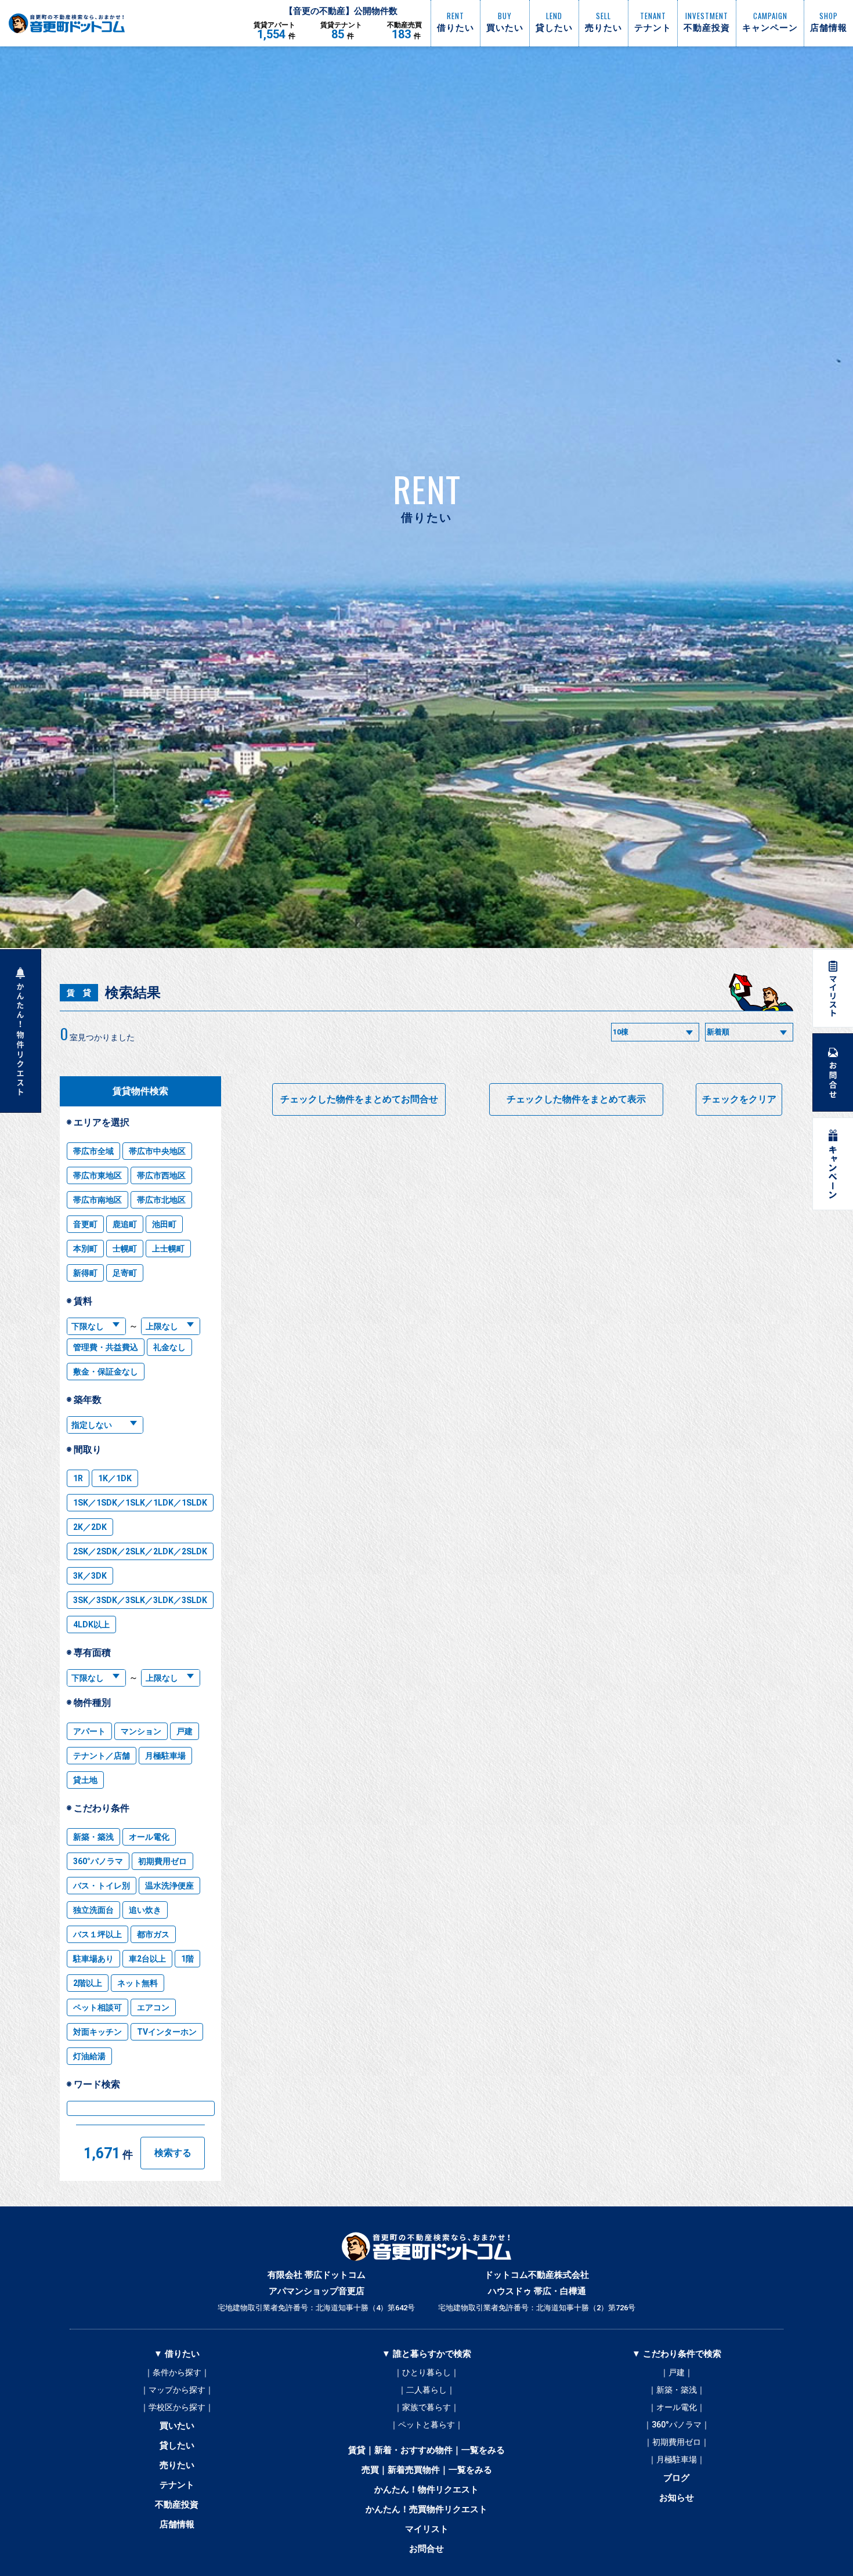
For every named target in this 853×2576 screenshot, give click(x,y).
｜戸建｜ (677, 2372)
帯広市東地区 (97, 1175)
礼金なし (169, 1347)
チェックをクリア (739, 1099)
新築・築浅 (93, 1837)
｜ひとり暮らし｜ (426, 2372)
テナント (177, 2485)
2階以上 (88, 1983)
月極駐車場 (165, 1756)
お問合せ (426, 2549)
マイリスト (427, 2529)
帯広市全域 (93, 1151)
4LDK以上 (91, 1625)
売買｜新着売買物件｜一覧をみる (427, 2470)
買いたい (177, 2426)
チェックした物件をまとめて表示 (576, 1099)
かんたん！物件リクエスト (426, 2490)
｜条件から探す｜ (177, 2372)
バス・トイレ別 (102, 1886)
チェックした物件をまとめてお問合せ (359, 1099)
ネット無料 (138, 1983)
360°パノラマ (98, 1861)
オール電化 (149, 1837)
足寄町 (125, 1273)
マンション (141, 1731)
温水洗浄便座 (169, 1886)
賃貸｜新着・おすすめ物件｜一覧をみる (426, 2450)
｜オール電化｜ (677, 2407)
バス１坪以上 (97, 1934)
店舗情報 (177, 2524)
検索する (173, 2153)
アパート (89, 1731)
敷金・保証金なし (106, 1372)
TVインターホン (167, 2032)
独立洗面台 (93, 1910)
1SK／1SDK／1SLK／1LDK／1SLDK (140, 1503)
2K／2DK (90, 1527)
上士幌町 (168, 1249)
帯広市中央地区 (157, 1151)
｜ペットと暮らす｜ (426, 2425)
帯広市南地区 (97, 1200)
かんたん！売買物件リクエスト (426, 2509)
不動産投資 (177, 2505)
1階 (187, 1959)
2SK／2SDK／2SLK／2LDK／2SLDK (140, 1551)
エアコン (153, 2007)
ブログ (676, 2478)
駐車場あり (93, 1959)
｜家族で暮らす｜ (426, 2407)
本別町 (85, 1249)
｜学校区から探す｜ (177, 2407)
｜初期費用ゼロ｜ (677, 2442)
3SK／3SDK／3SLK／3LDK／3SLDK (140, 1600)
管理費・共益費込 (106, 1347)
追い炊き (145, 1910)
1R (78, 1478)
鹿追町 (125, 1224)
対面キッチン (97, 2032)
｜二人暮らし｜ (426, 2390)
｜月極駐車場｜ (677, 2459)
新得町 (85, 1273)
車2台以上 (147, 1959)
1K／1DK (115, 1478)
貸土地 (85, 1780)
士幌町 (125, 1249)
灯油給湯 (89, 2056)
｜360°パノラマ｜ (677, 2425)
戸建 (185, 1731)
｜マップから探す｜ (177, 2390)
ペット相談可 (97, 2007)
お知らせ (677, 2498)
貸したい (177, 2445)
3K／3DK (90, 1576)
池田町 (164, 1224)
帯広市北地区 (161, 1200)
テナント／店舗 (102, 1756)
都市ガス (153, 1934)
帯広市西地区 (161, 1175)
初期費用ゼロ (162, 1861)
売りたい (177, 2465)
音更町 (85, 1224)
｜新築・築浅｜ (677, 2390)
